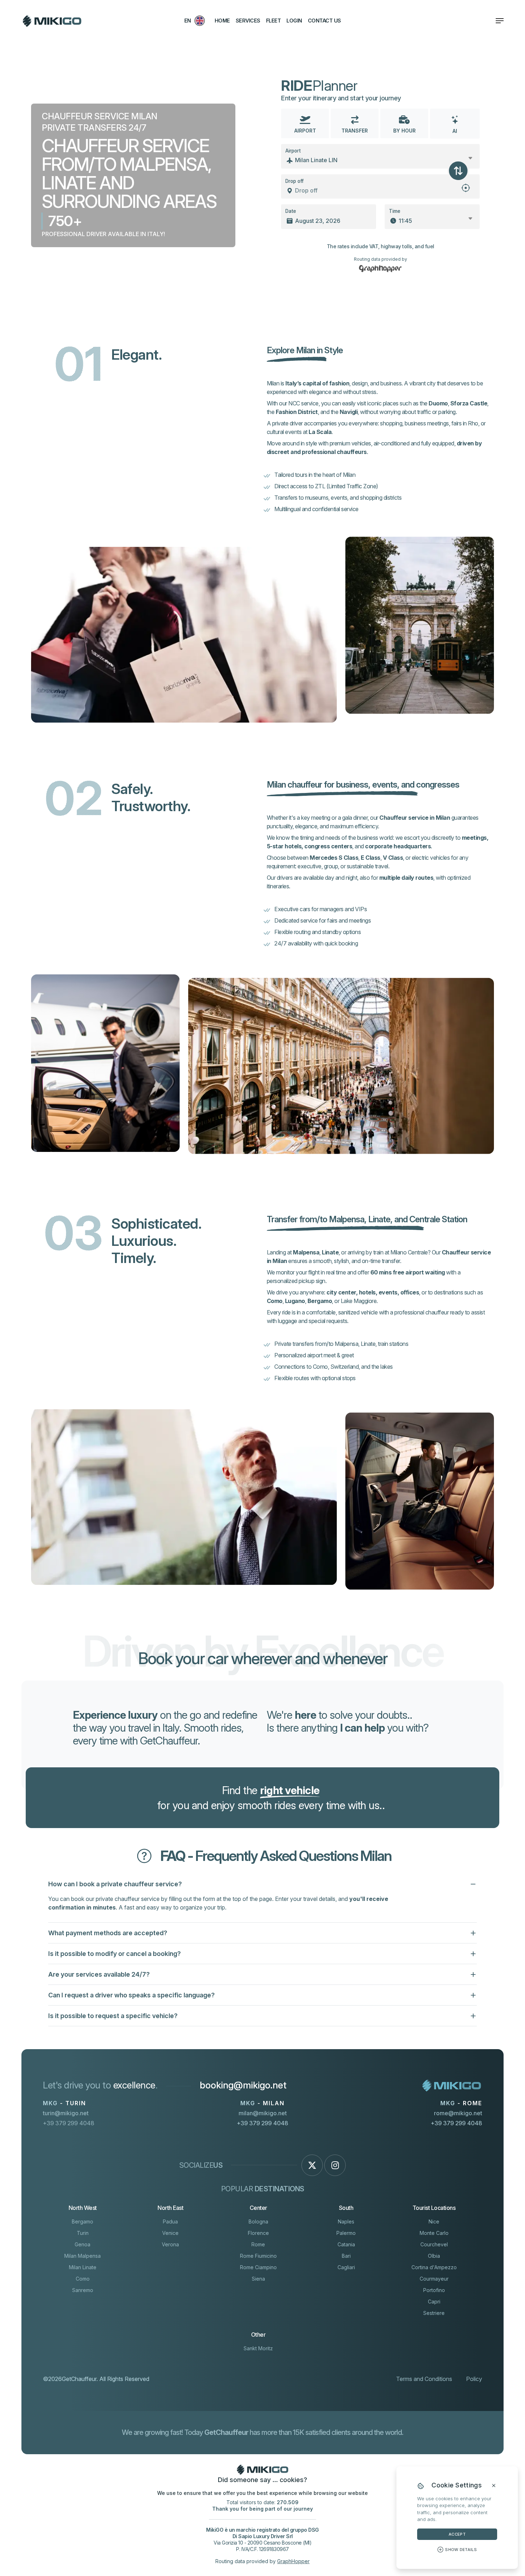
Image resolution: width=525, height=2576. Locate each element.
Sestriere (434, 2313)
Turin (83, 2233)
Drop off (294, 181)
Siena (258, 2279)
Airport (293, 151)
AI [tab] (455, 131)
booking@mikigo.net (243, 2085)
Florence (258, 2233)
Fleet (274, 21)
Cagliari (346, 2267)
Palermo (346, 2233)
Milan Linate (83, 2267)
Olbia (434, 2256)
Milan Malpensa (82, 2256)
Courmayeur (434, 2279)
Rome (258, 2244)
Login (294, 21)
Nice (434, 2221)
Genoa (82, 2244)
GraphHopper (293, 2561)
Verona (170, 2244)
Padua (170, 2221)
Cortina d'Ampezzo (434, 2267)
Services (248, 21)
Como (275, 1301)
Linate (330, 1252)
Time (395, 211)
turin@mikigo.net (66, 2113)
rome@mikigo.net (458, 2113)
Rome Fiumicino (258, 2256)
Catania (346, 2244)
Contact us (324, 21)
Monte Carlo (434, 2233)
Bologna (258, 2221)
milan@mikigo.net (263, 2113)
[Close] (494, 2486)
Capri (434, 2302)
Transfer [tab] (355, 131)
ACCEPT (457, 2534)
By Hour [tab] (404, 131)
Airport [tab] (305, 131)
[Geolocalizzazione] (466, 191)
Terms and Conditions (424, 2379)
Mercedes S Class (334, 858)
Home (222, 21)
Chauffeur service (404, 818)
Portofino (434, 2290)
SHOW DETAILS (461, 2550)
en (188, 21)
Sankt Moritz (258, 2348)
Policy (474, 2379)
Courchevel (434, 2244)
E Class (371, 858)
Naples (346, 2221)
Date (291, 211)
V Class (393, 858)
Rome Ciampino (258, 2267)
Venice (170, 2233)
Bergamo (320, 1301)
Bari (346, 2256)
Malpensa (306, 1252)
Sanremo (83, 2290)
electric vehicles (431, 858)
